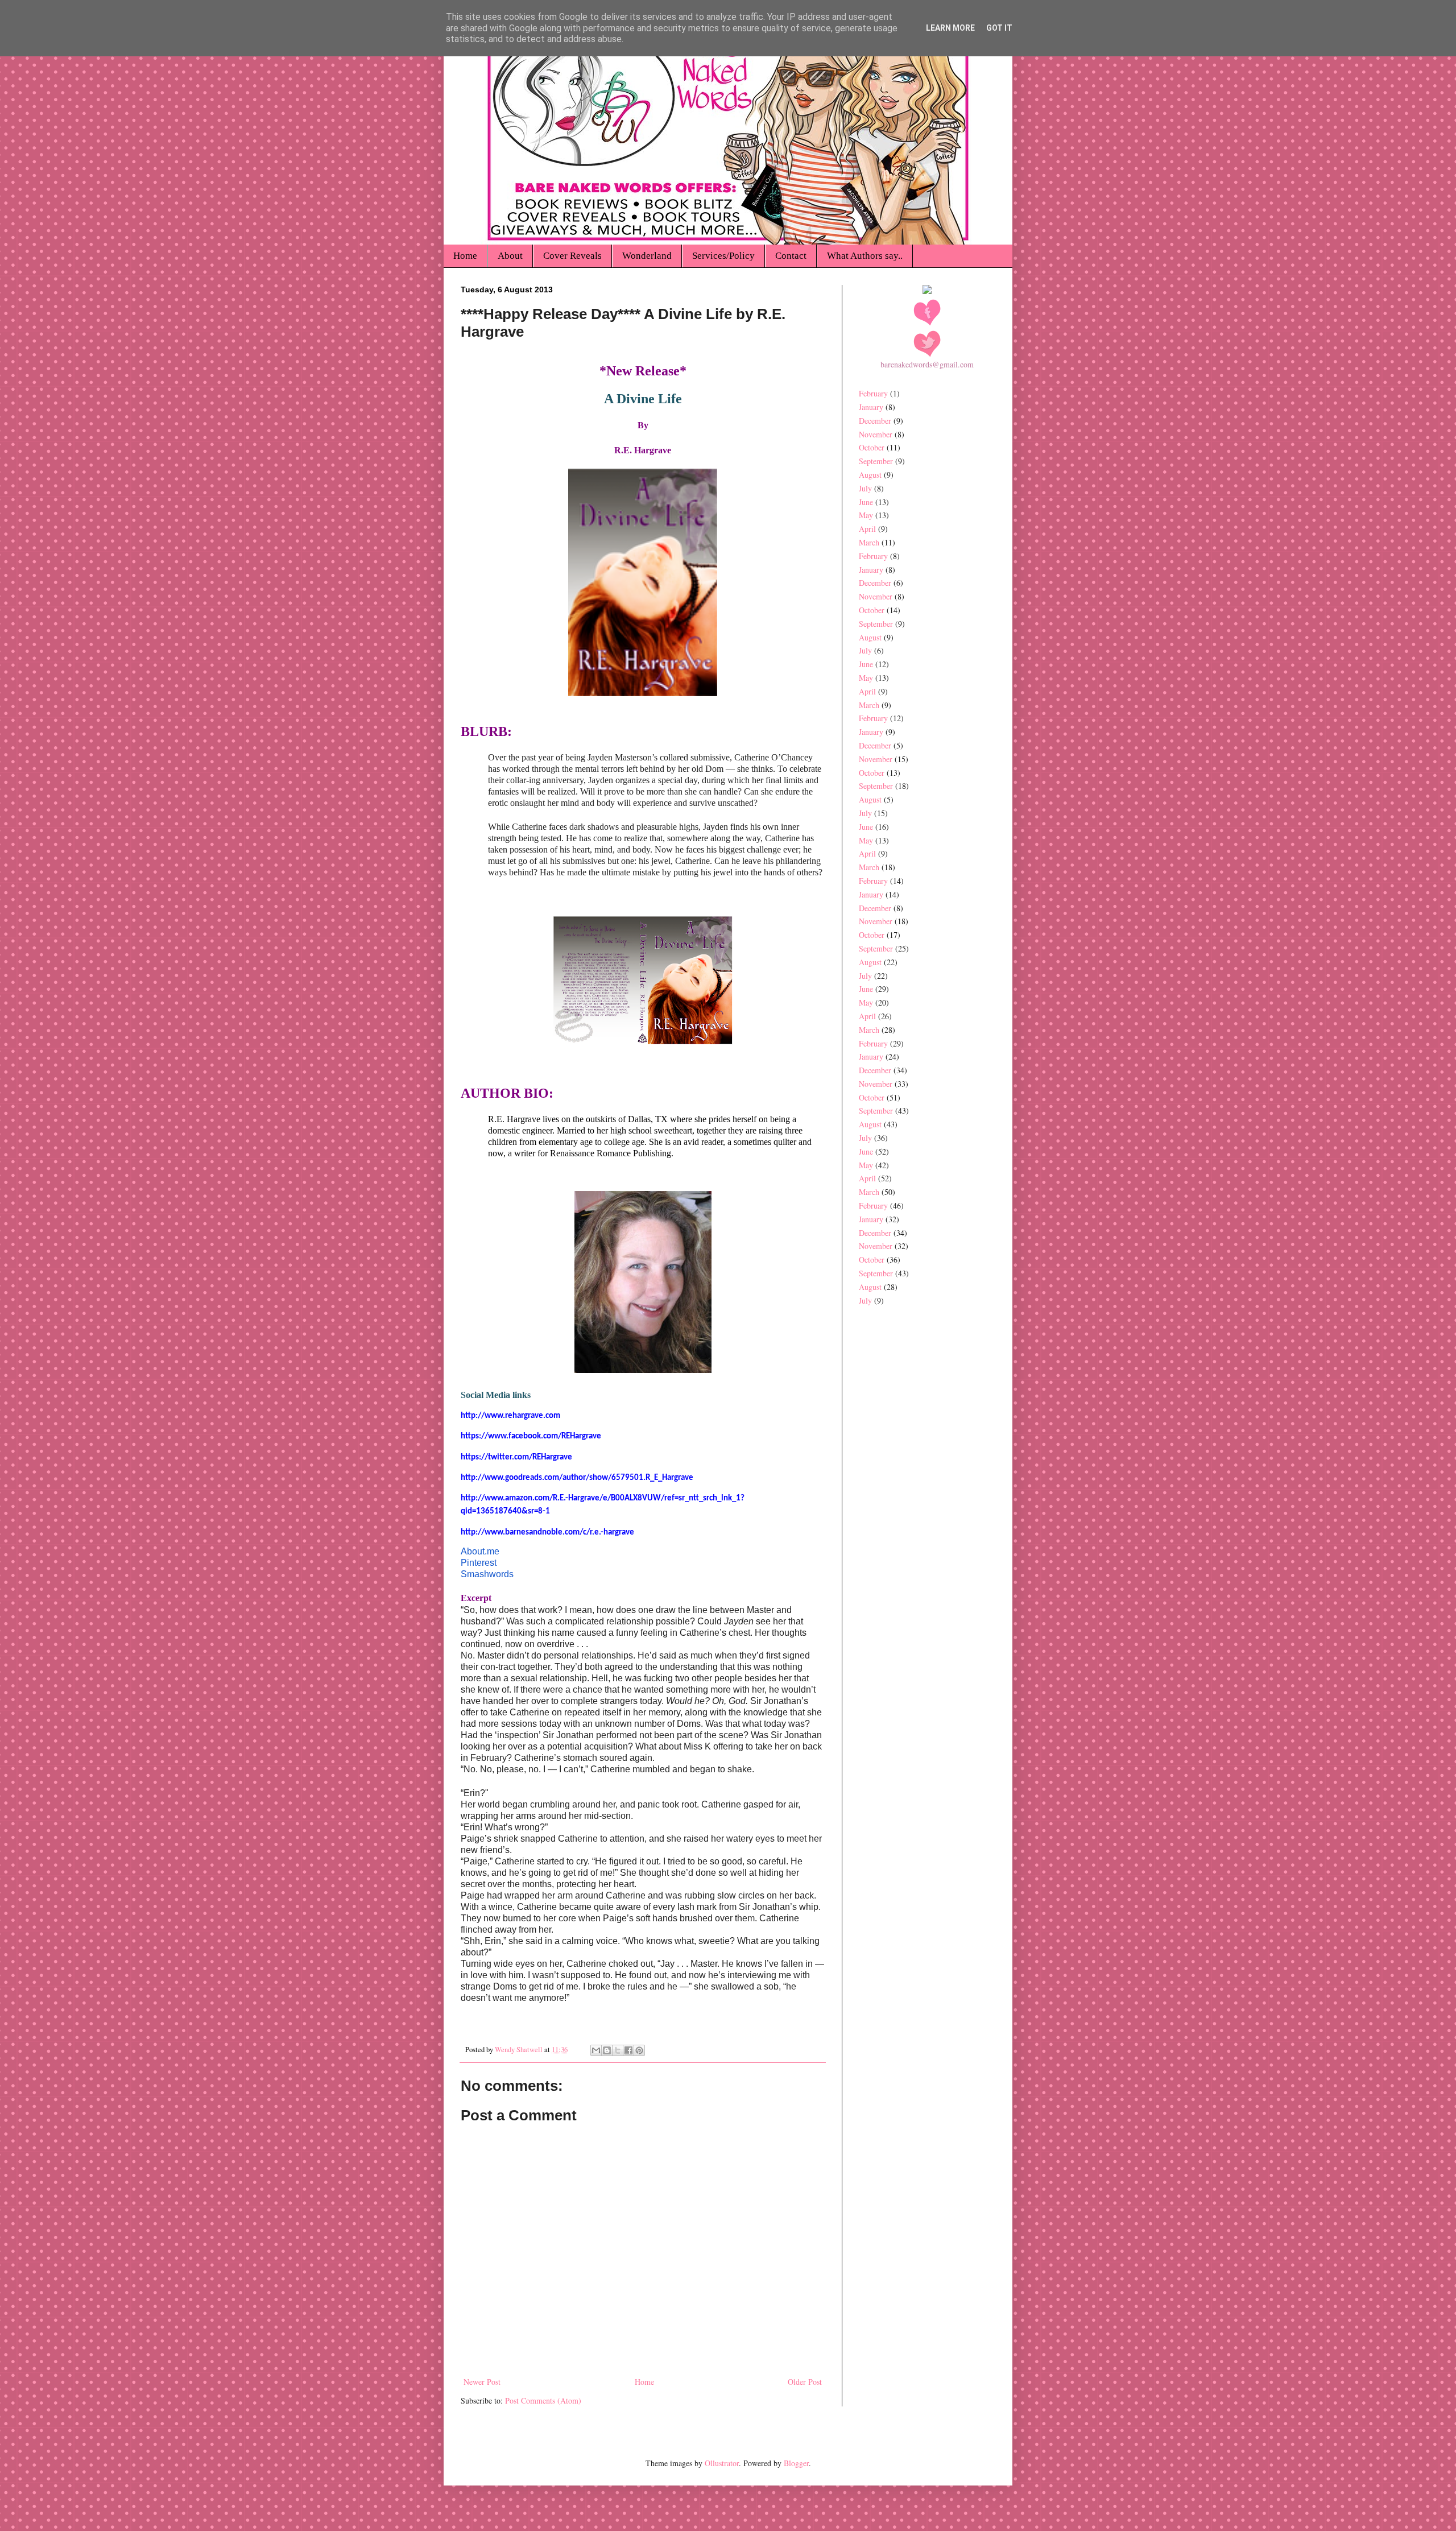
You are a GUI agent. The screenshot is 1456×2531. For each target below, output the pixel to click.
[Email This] (596, 2050)
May (866, 515)
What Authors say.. (865, 256)
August (870, 475)
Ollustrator (722, 2463)
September (876, 461)
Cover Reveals (572, 256)
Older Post (805, 2382)
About (510, 256)
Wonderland (647, 256)
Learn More (950, 28)
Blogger (796, 2463)
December (875, 421)
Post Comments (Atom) (543, 2400)
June (866, 502)
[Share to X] (618, 2050)
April (867, 529)
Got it (999, 28)
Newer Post (482, 2382)
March (869, 542)
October (872, 447)
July (865, 488)
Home (465, 256)
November (876, 434)
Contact (791, 256)
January (871, 407)
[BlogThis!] (607, 2050)
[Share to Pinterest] (639, 2050)
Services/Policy (723, 256)
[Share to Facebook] (628, 2050)
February (873, 393)
